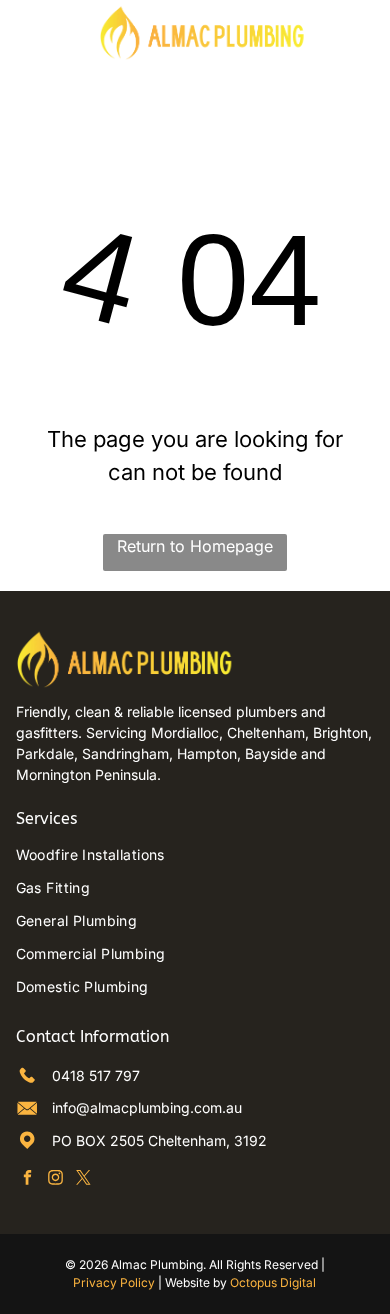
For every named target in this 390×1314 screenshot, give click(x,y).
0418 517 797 (96, 1075)
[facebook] (27, 1180)
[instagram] (55, 1180)
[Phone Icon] (357, 41)
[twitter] (83, 1180)
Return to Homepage (195, 546)
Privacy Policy (114, 1282)
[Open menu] (27, 31)
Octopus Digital (273, 1282)
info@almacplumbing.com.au (147, 1107)
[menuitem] (195, 854)
